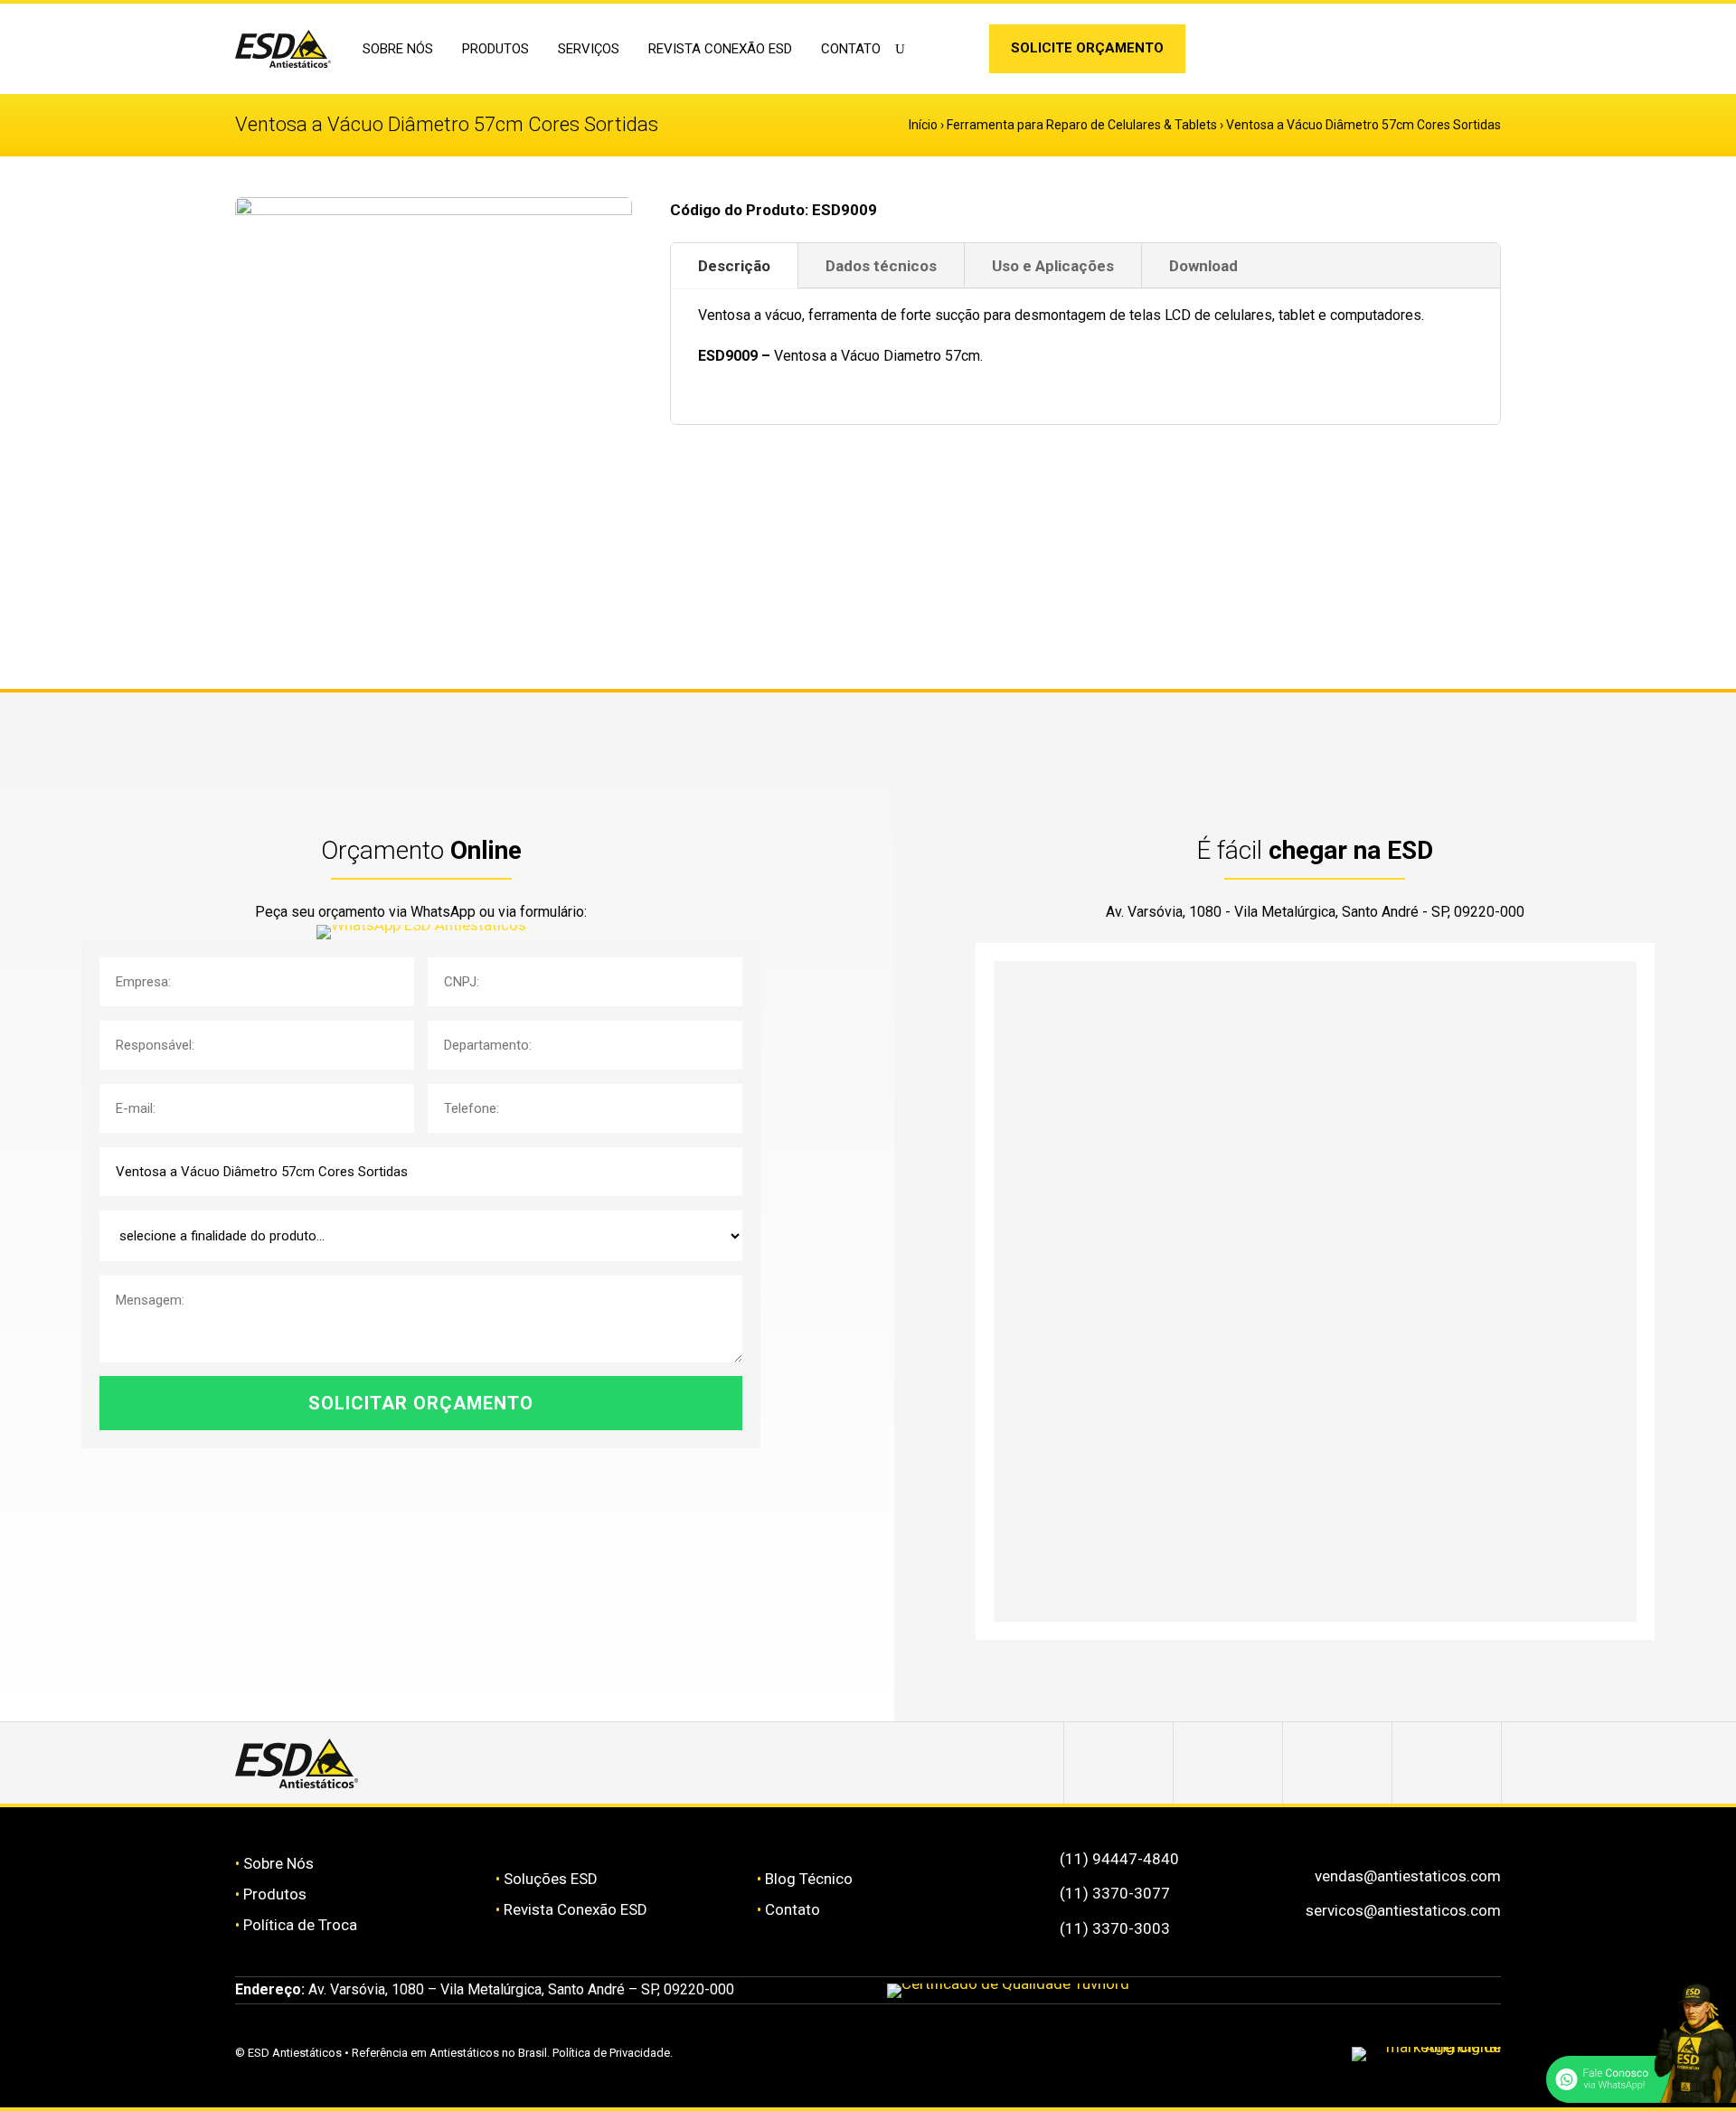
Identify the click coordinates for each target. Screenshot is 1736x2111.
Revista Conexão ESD (720, 49)
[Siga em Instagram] (929, 52)
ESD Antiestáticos (295, 2053)
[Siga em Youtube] (1447, 1763)
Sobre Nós (278, 1863)
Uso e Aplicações (1053, 266)
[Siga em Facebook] (1228, 1763)
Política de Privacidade (611, 2053)
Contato (851, 49)
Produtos (275, 1894)
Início (923, 125)
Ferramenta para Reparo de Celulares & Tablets (1082, 125)
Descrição (734, 266)
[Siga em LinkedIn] (958, 52)
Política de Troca (300, 1925)
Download (1203, 266)
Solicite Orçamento (1087, 48)
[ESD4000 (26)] (434, 210)
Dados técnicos (881, 266)
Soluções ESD (551, 1879)
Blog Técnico (809, 1879)
